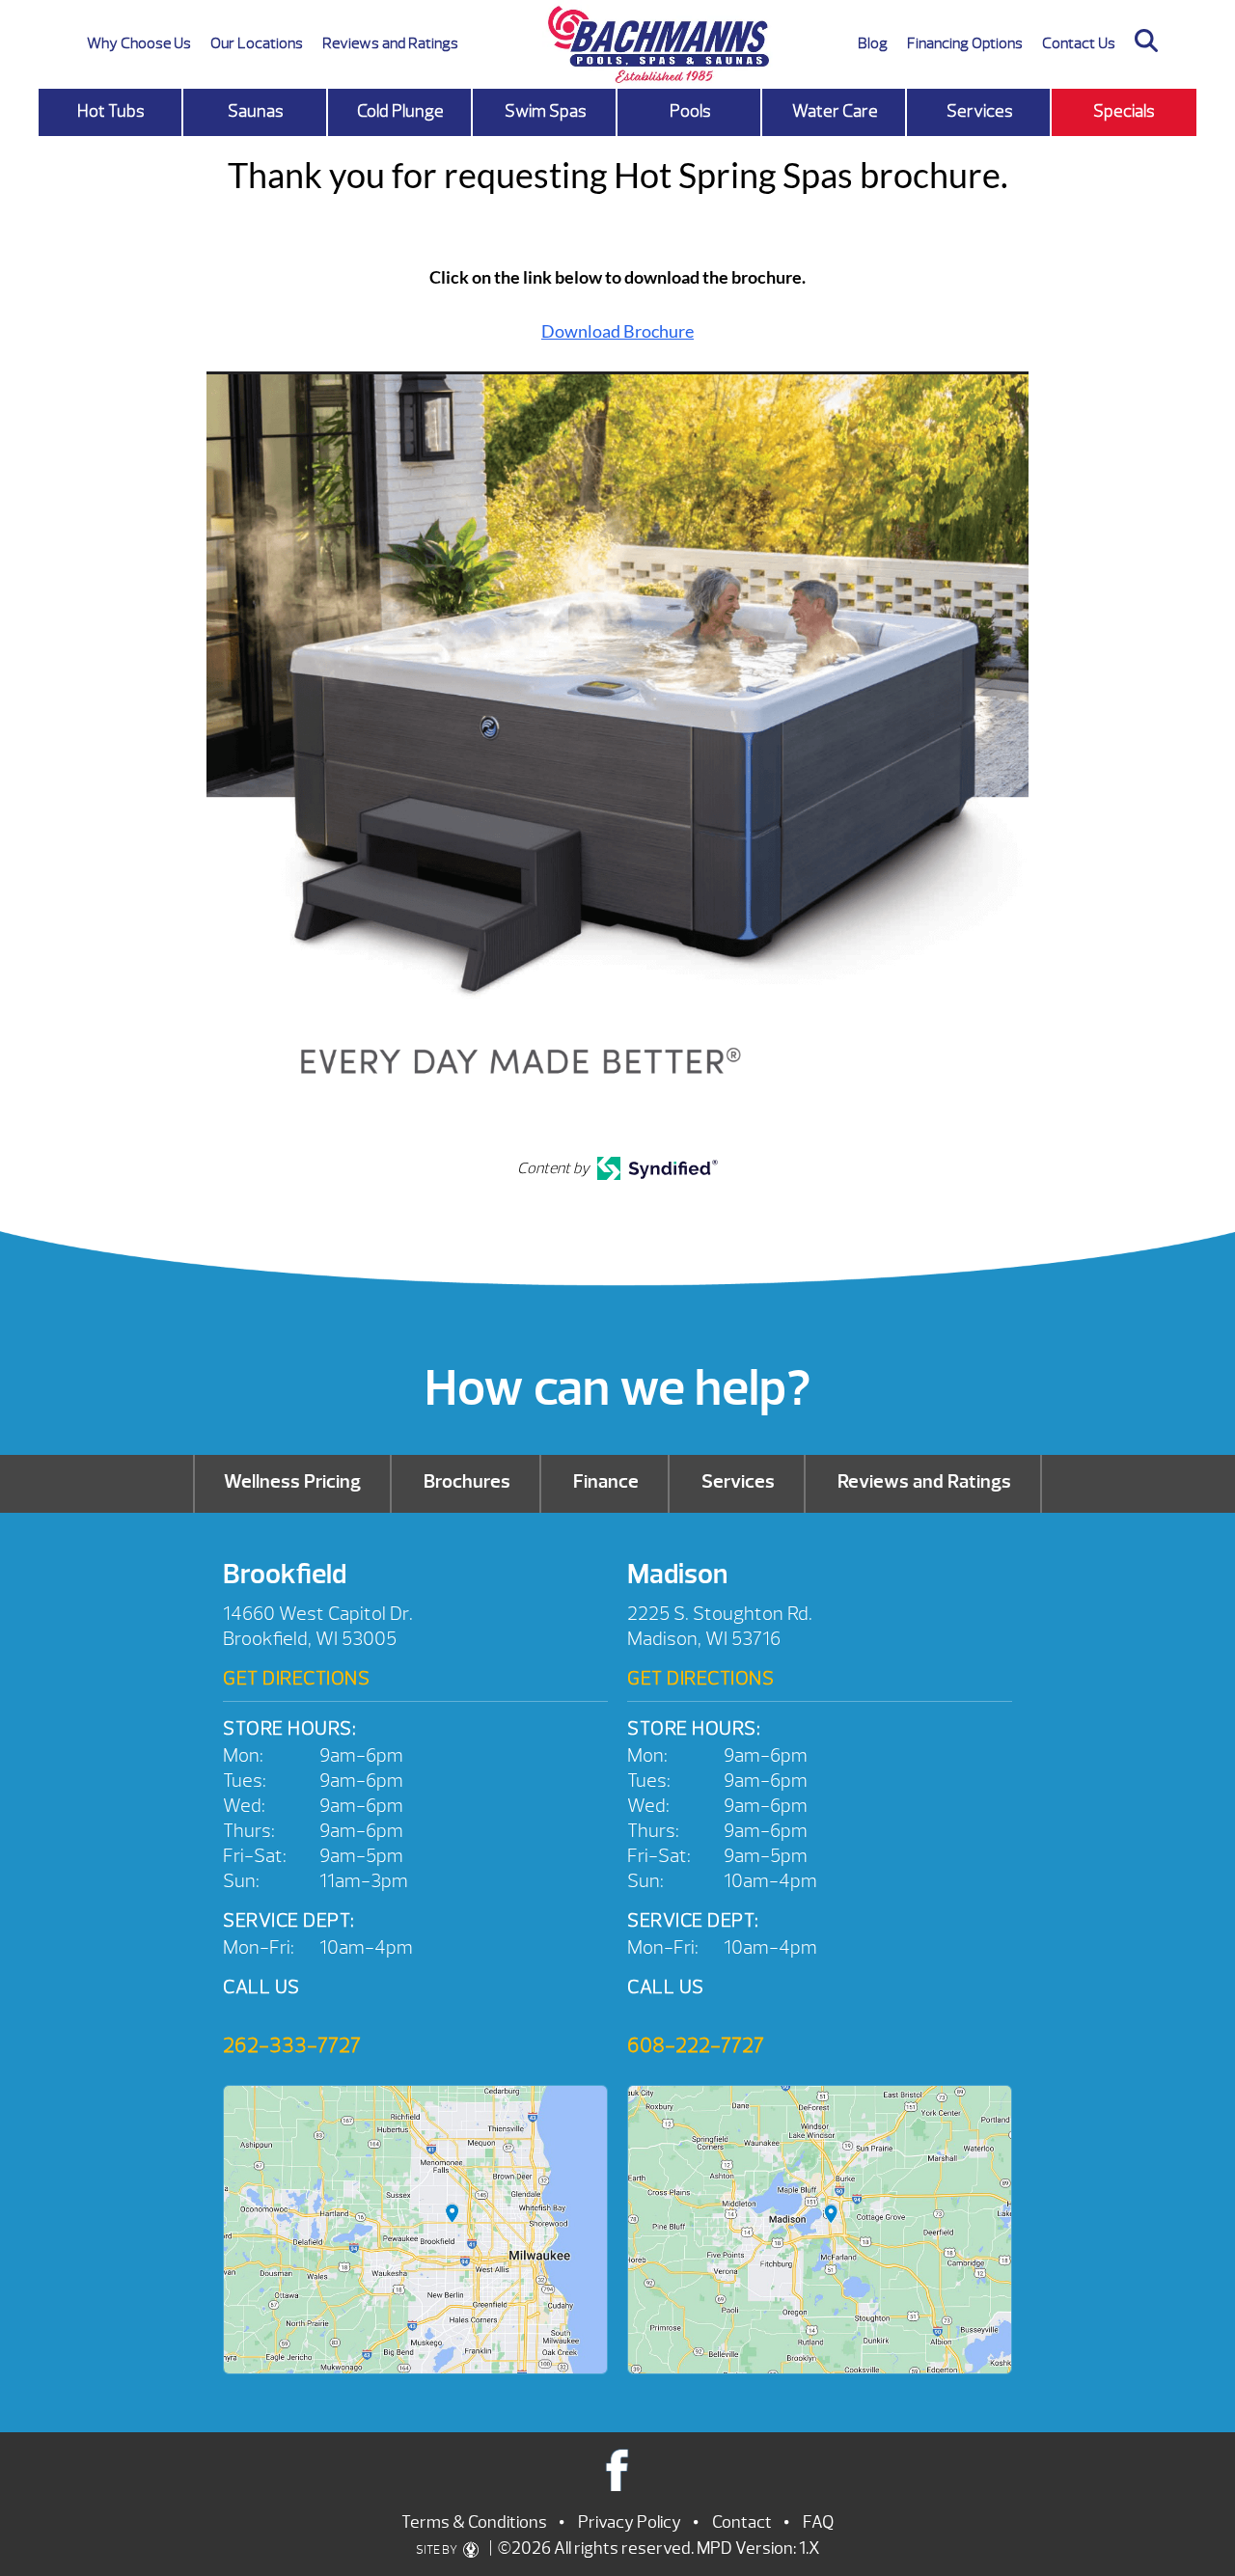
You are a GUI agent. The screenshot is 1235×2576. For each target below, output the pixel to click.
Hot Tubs (111, 111)
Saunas (256, 111)
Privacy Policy (630, 2522)
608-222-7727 (696, 2045)
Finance (606, 1481)
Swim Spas (546, 111)
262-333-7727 (292, 2045)
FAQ (818, 2522)
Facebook (618, 2469)
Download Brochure (617, 331)
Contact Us (1079, 43)
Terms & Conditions (474, 2522)
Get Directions (296, 1678)
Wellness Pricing (292, 1481)
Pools (690, 111)
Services (980, 111)
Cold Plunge (400, 111)
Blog (873, 43)
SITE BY (438, 2550)
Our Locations (257, 43)
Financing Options (965, 43)
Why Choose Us (139, 43)
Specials (1124, 111)
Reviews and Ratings (390, 43)
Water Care (835, 111)
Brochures (467, 1481)
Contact (742, 2522)
